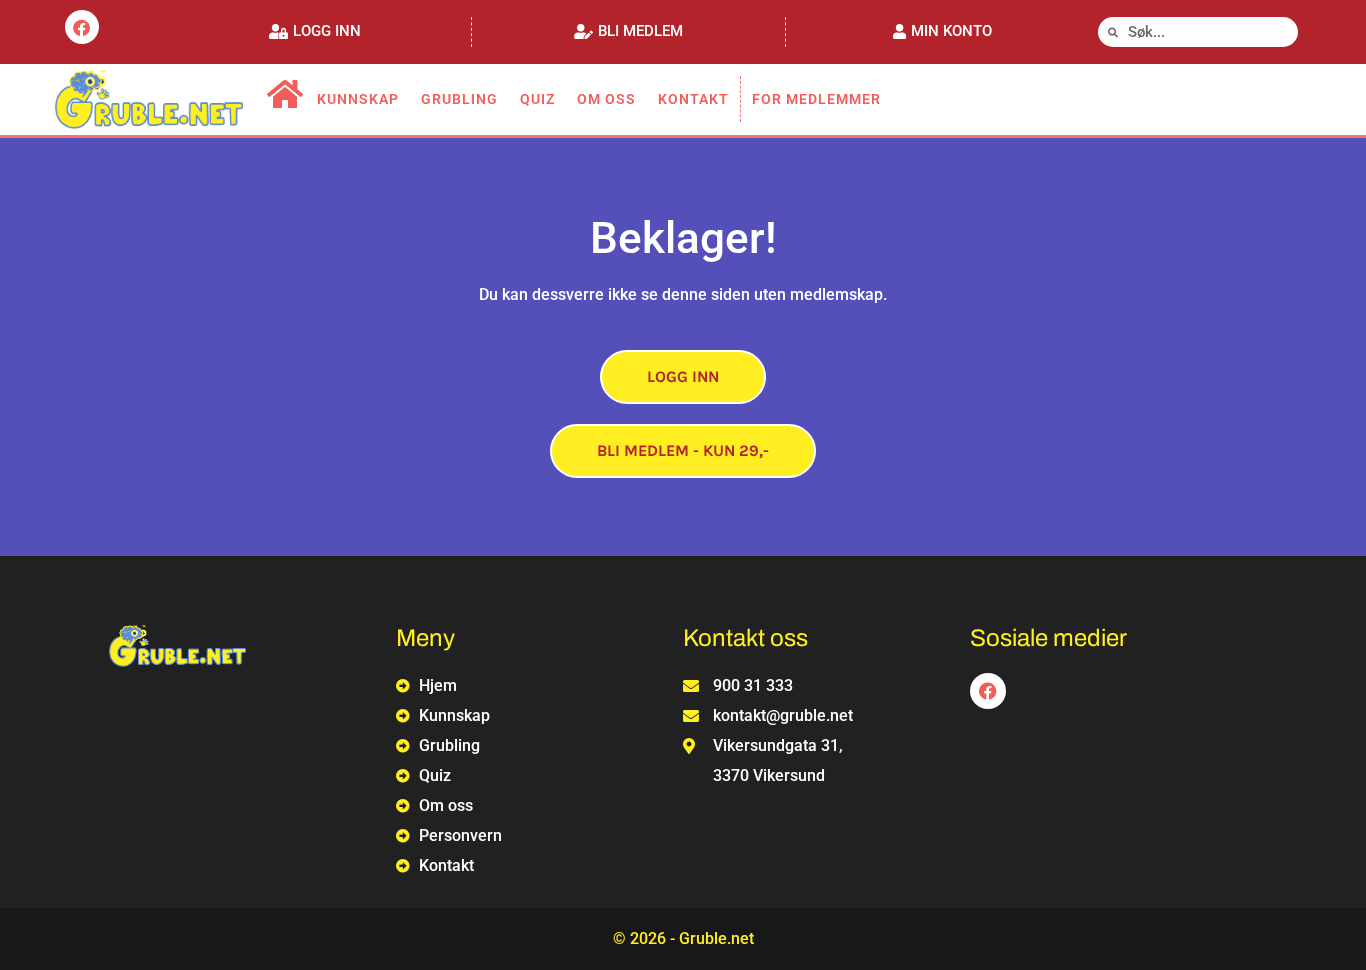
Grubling (459, 99)
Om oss (606, 99)
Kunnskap (358, 99)
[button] (315, 31)
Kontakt (693, 99)
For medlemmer (816, 99)
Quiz (537, 99)
